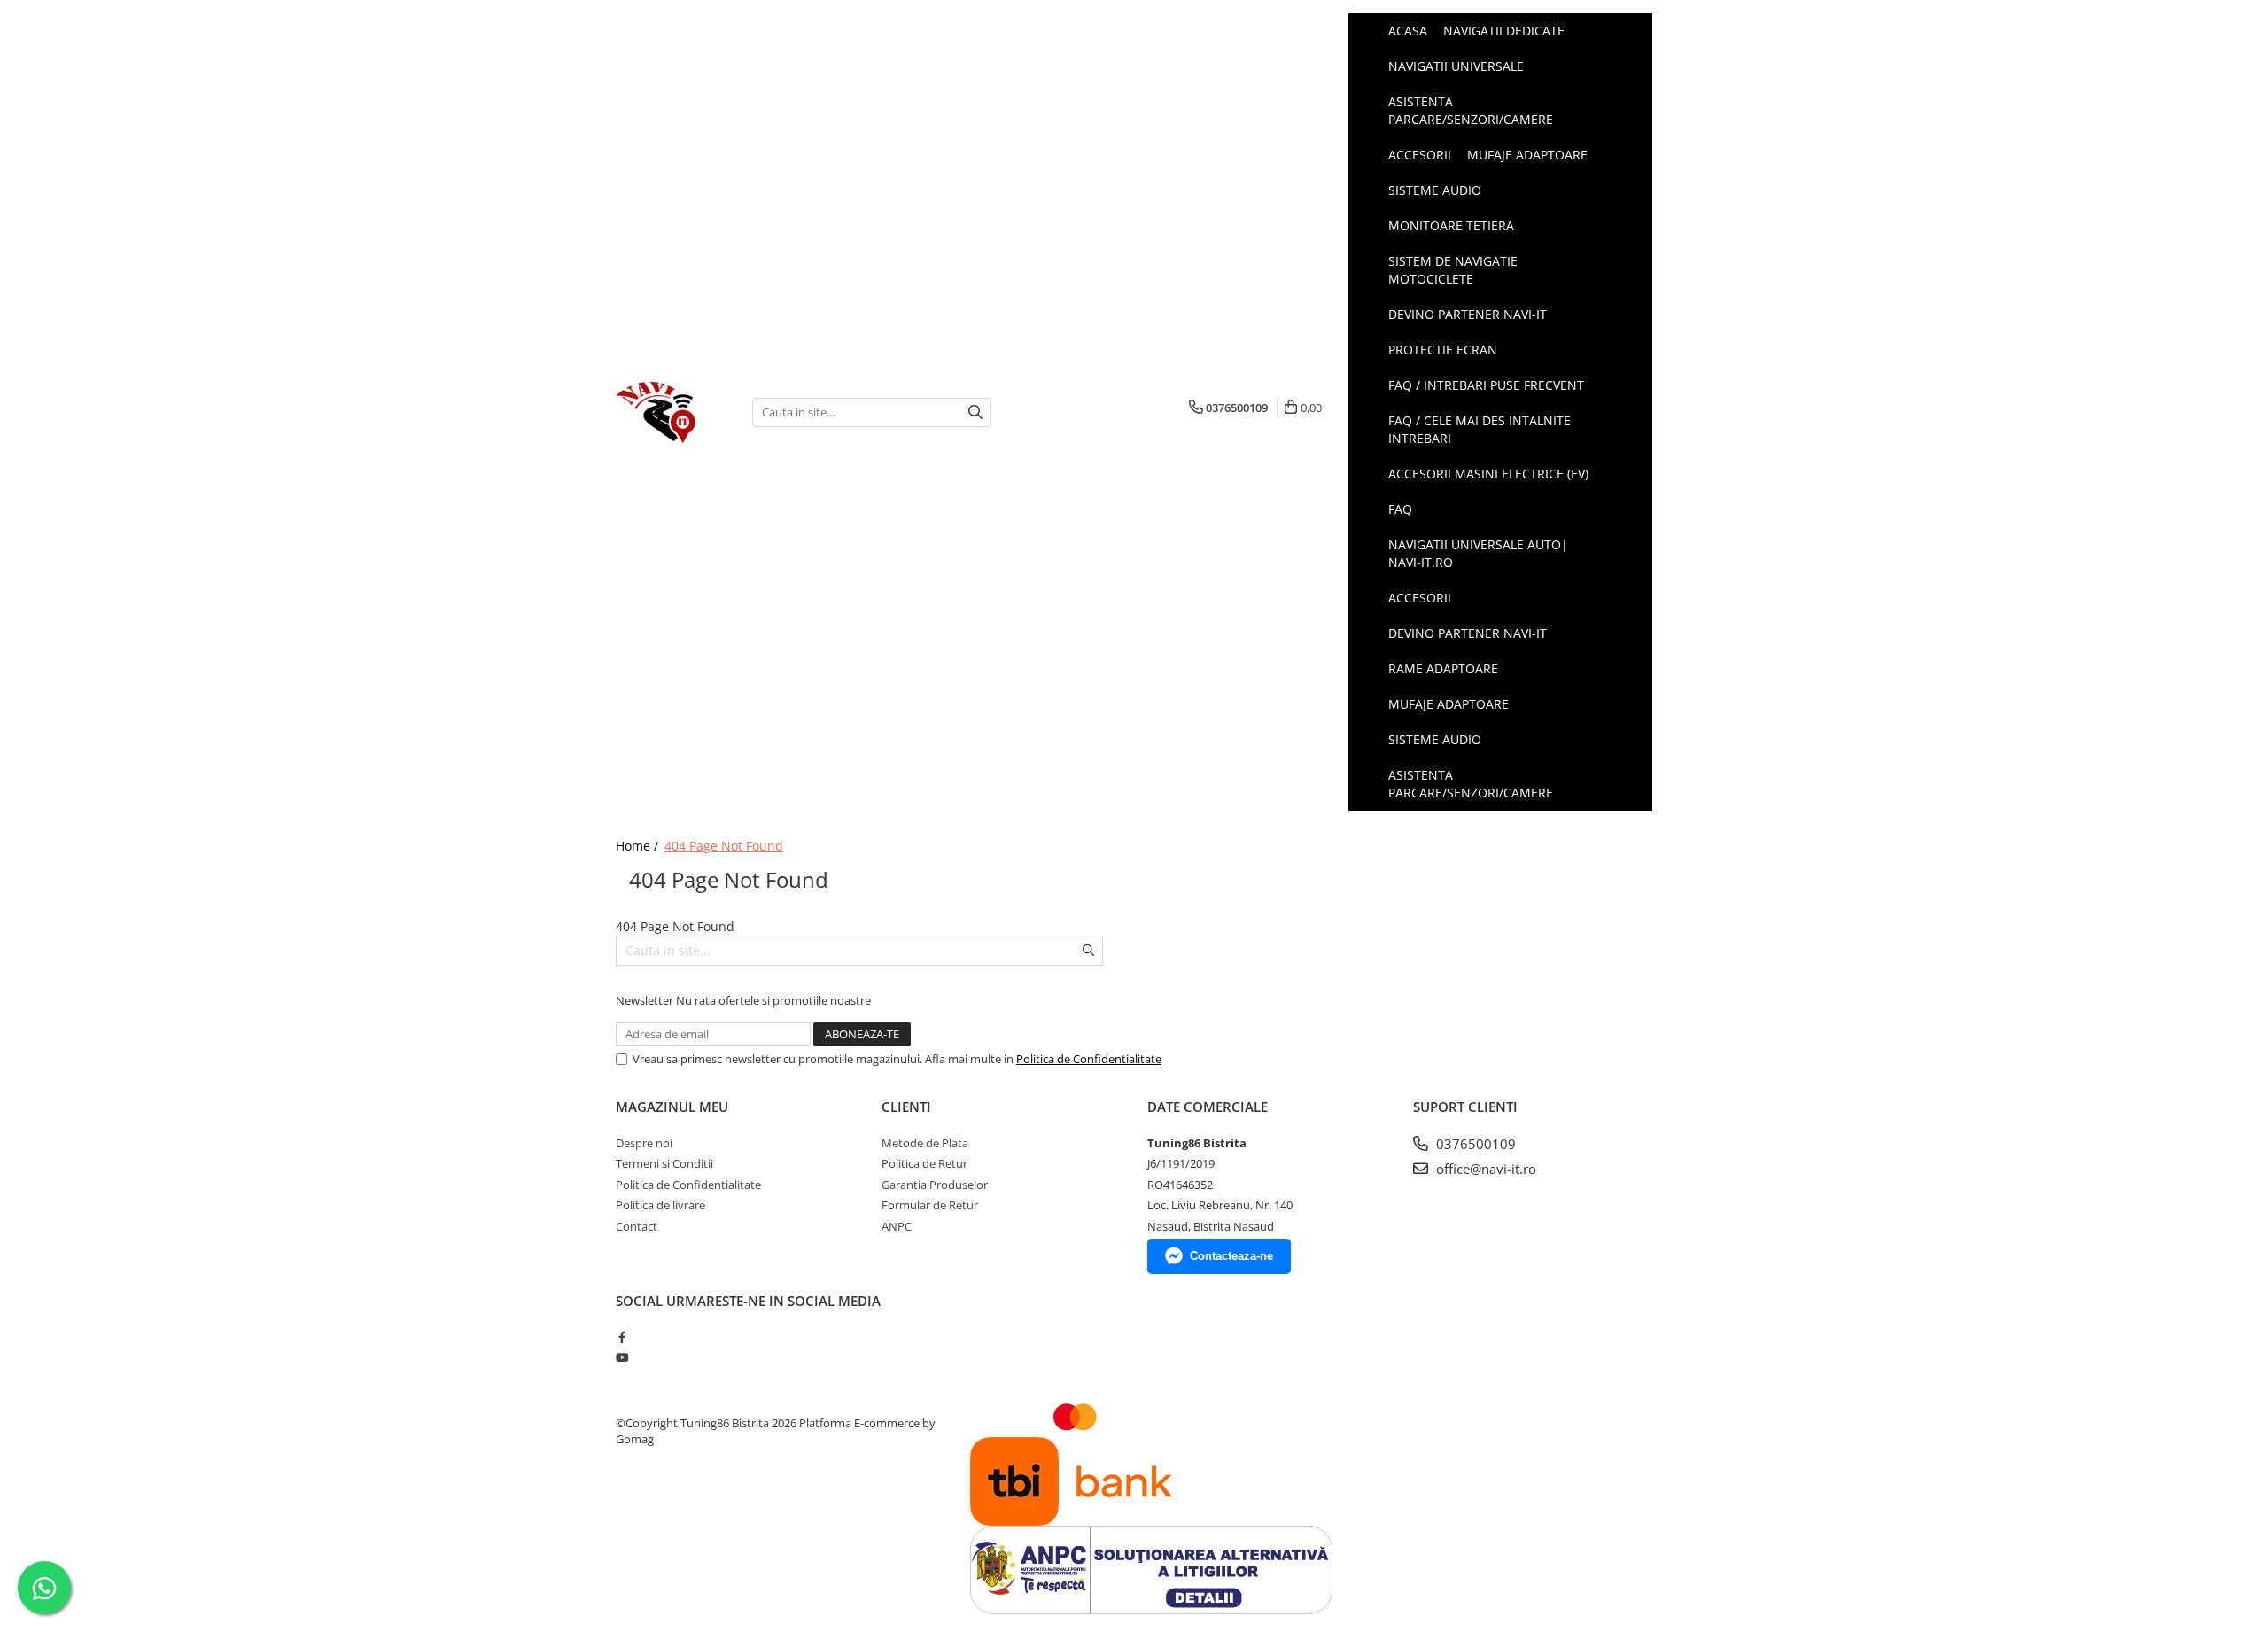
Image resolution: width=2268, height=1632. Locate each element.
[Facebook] (621, 1337)
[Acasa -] (671, 412)
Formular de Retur (930, 1205)
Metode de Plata (925, 1143)
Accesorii (1420, 598)
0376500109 (1474, 1144)
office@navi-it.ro (1484, 1169)
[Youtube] (621, 1357)
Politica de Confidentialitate (1089, 1059)
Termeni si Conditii (664, 1163)
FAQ (1400, 509)
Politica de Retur (924, 1163)
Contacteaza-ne (1231, 1256)
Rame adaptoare (1443, 668)
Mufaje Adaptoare (1449, 704)
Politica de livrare (660, 1205)
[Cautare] (975, 412)
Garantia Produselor (935, 1185)
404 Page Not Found (724, 846)
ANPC (897, 1226)
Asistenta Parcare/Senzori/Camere (1471, 784)
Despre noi (644, 1143)
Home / (639, 846)
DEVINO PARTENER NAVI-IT (1468, 633)
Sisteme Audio (1435, 739)
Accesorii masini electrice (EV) (1488, 474)
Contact (637, 1226)
